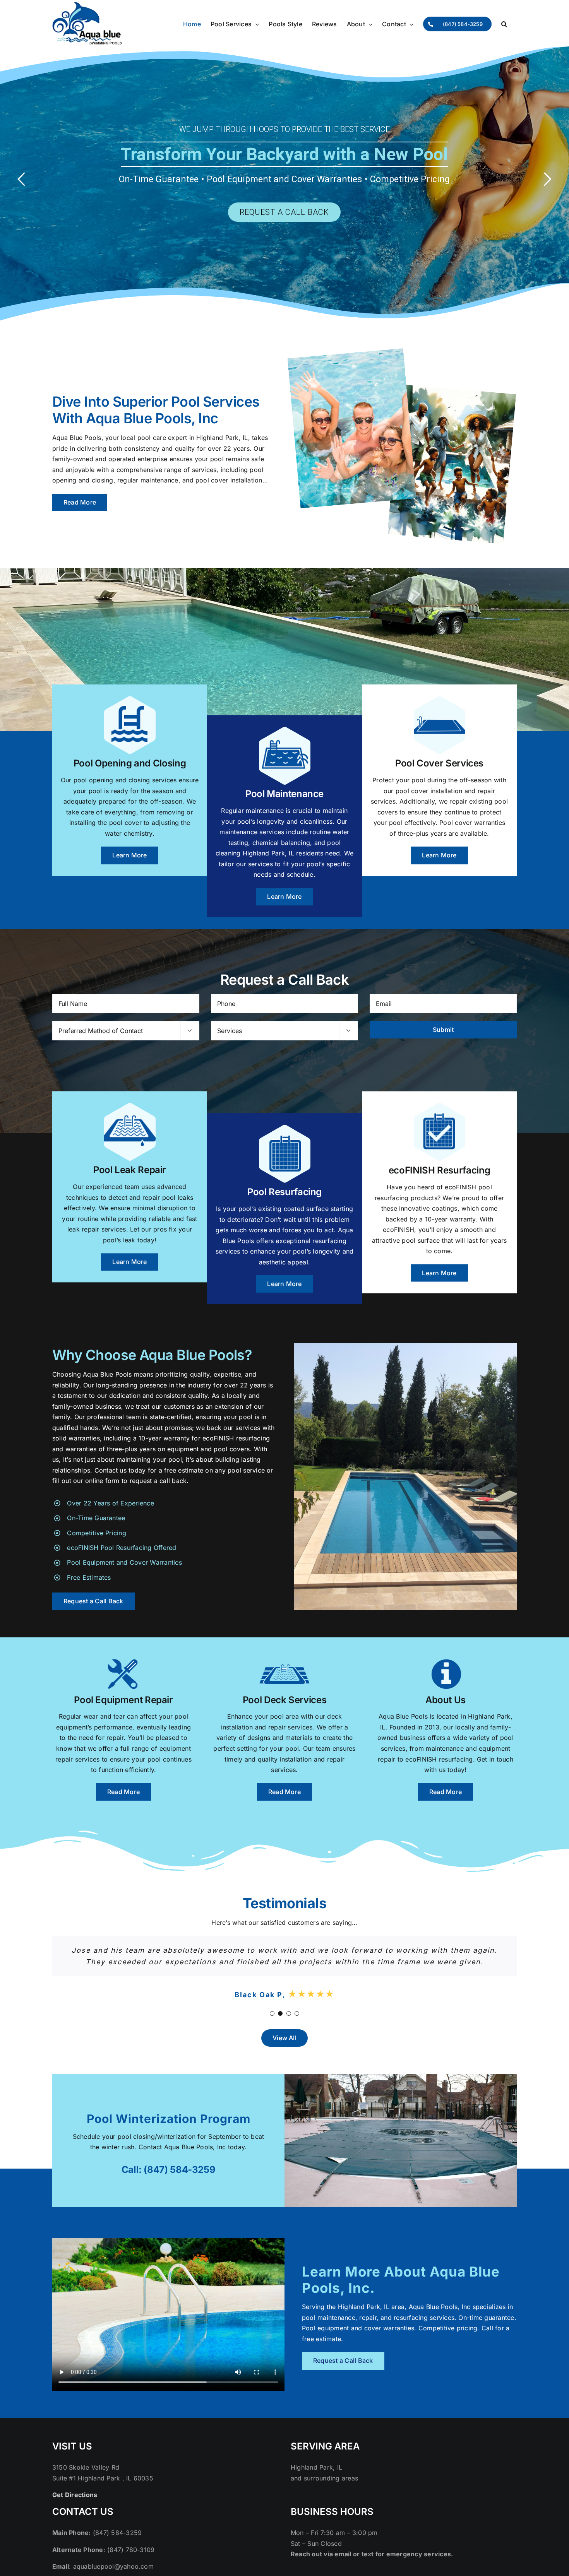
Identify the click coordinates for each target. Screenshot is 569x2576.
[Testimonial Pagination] (272, 2025)
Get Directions (75, 2506)
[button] (504, 24)
